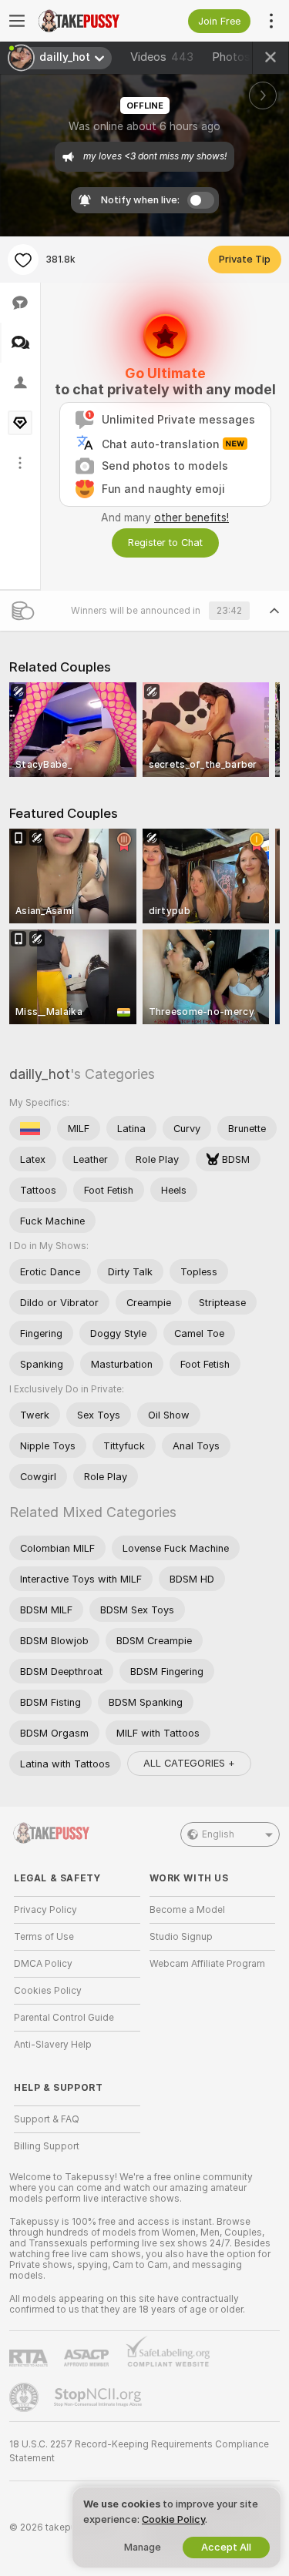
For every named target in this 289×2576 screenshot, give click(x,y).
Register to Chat (165, 543)
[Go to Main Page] (89, 21)
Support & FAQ (47, 2119)
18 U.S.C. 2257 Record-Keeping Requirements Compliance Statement (139, 2451)
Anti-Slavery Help (53, 2045)
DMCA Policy (43, 1964)
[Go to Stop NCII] (99, 2397)
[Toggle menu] (17, 21)
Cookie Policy (173, 2519)
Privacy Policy (45, 1910)
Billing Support (47, 2146)
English (218, 1834)
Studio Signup (181, 1937)
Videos (162, 57)
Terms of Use (44, 1937)
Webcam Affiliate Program (207, 1964)
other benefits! (192, 518)
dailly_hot (40, 1074)
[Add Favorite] (23, 260)
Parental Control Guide (64, 2018)
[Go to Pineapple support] (25, 2397)
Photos (244, 57)
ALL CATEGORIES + (189, 1763)
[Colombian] (30, 1128)
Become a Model (187, 1910)
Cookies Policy (48, 1991)
